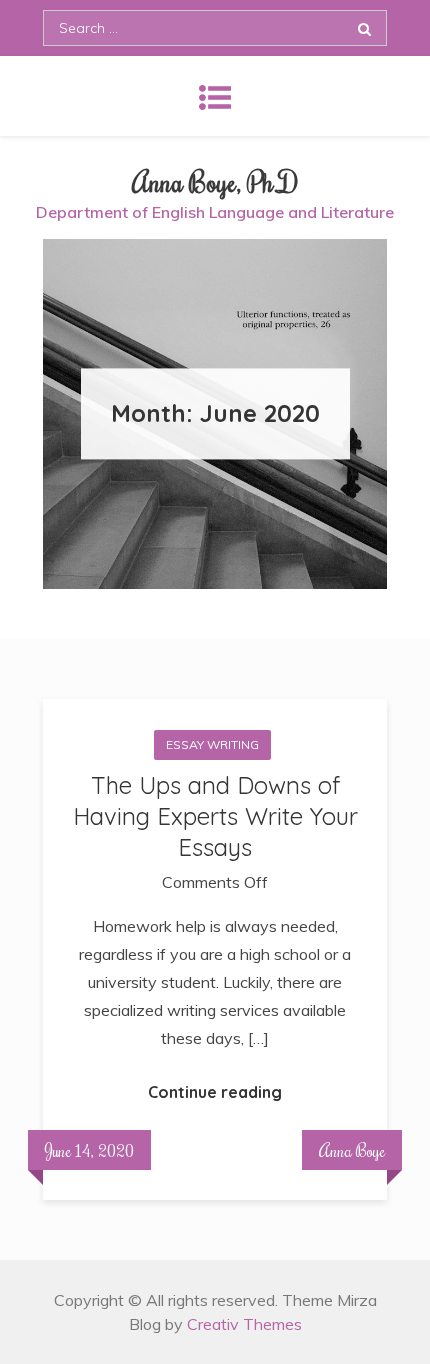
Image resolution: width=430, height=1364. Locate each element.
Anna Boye (352, 1150)
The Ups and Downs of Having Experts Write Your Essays (215, 816)
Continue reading (215, 1092)
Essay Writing (212, 744)
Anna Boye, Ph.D (215, 182)
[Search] (364, 28)
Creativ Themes (244, 1324)
